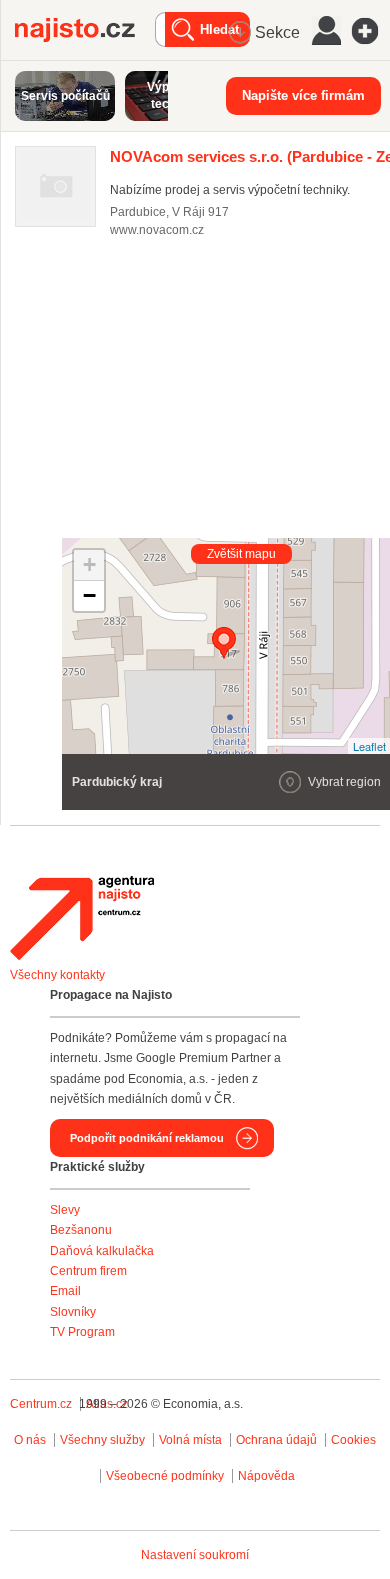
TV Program (82, 1332)
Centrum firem (88, 1271)
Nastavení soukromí (195, 1555)
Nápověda (266, 1476)
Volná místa (190, 1440)
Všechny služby (104, 1440)
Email (65, 1291)
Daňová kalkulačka (102, 1251)
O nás (30, 1440)
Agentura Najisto (82, 918)
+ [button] (89, 564)
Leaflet (369, 746)
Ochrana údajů (276, 1440)
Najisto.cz (85, 30)
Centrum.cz (41, 1404)
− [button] (89, 595)
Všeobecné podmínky (165, 1476)
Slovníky (73, 1312)
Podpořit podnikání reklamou (147, 1138)
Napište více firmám (303, 95)
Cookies (353, 1440)
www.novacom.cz (157, 230)
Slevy (65, 1210)
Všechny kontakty (57, 975)
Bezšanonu (81, 1230)
